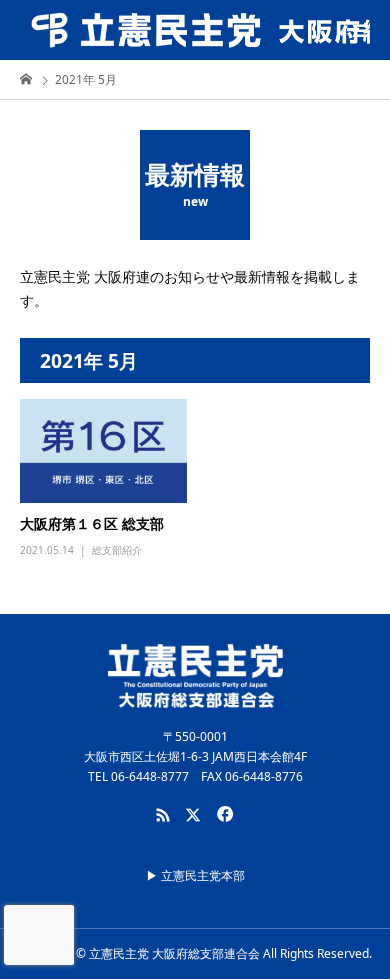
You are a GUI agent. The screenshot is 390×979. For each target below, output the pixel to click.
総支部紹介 (117, 550)
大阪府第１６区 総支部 (92, 523)
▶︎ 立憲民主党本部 (195, 875)
